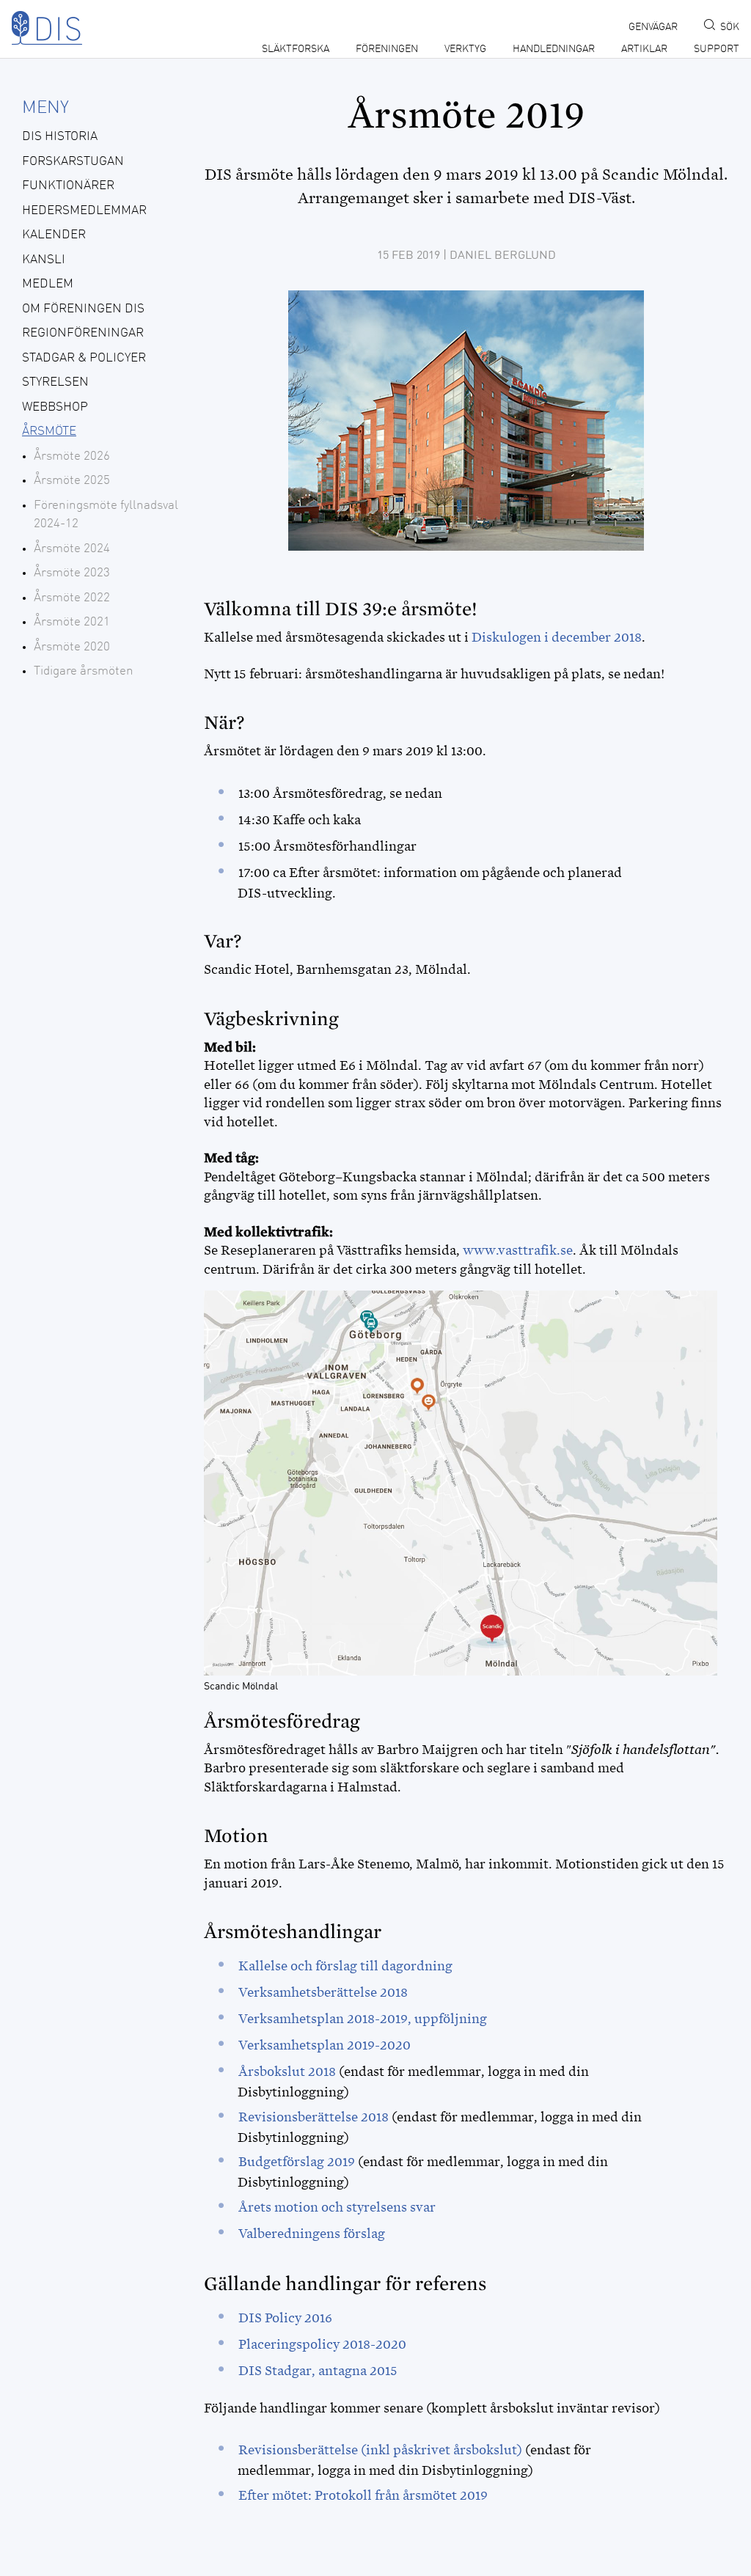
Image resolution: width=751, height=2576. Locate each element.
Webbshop (55, 407)
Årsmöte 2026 (72, 456)
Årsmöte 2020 (72, 647)
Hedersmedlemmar (84, 211)
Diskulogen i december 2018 (557, 637)
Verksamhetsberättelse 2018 (323, 1992)
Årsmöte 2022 (72, 598)
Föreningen (387, 49)
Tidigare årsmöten (84, 671)
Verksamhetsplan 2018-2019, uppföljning (363, 2019)
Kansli (44, 260)
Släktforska (296, 49)
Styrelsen (55, 382)
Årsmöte (49, 432)
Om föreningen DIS (83, 309)
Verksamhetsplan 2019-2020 (325, 2045)
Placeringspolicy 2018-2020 (322, 2344)
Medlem (48, 284)
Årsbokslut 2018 (287, 2072)
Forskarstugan (73, 162)
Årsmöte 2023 (72, 573)
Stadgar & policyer (84, 358)
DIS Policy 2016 (285, 2318)
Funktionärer (68, 186)
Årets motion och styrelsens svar (337, 2207)
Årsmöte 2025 (72, 481)
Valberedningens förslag (312, 2234)
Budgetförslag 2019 (297, 2162)
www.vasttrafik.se (518, 1250)
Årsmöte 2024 (72, 549)
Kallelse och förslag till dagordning (345, 1966)
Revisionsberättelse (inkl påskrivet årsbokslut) (380, 2450)
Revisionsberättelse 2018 (314, 2117)
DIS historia (60, 137)
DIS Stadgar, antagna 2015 (318, 2371)
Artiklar (644, 49)
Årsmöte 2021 (72, 622)
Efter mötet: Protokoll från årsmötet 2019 (363, 2495)
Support (717, 49)
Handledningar (554, 49)
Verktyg (465, 49)
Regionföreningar (83, 333)
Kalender (54, 235)
